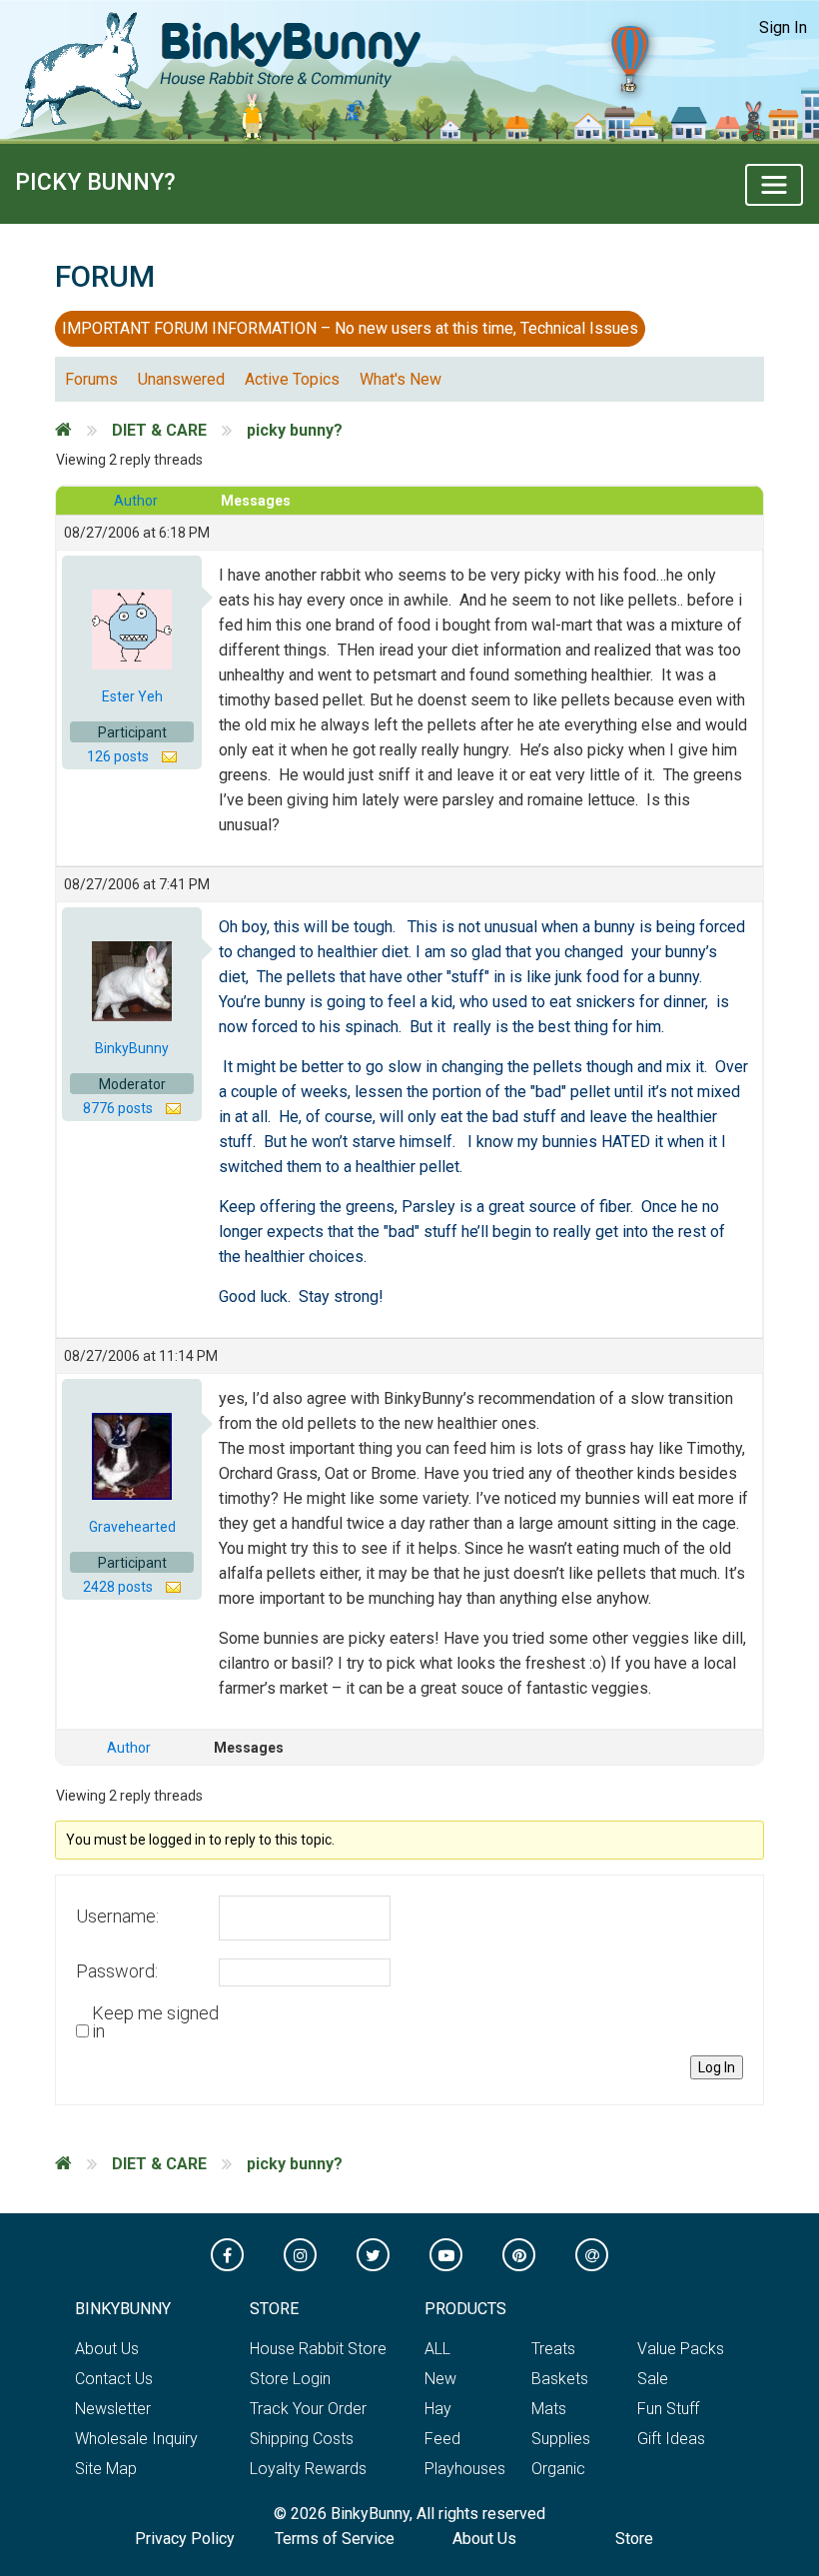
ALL (437, 2349)
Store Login (290, 2379)
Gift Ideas (671, 2439)
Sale (653, 2379)
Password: (117, 1971)
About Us (107, 2349)
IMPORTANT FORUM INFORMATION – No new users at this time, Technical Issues (350, 328)
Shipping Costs (302, 2439)
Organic (558, 2469)
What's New (401, 379)
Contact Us (114, 2379)
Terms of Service (335, 2539)
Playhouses (465, 2469)
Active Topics (292, 379)
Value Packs (681, 2349)
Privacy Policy (185, 2539)
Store (634, 2539)
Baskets (560, 2379)
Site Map (106, 2469)
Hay (438, 2409)
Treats (553, 2349)
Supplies (561, 2439)
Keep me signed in (155, 2022)
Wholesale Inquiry (136, 2439)
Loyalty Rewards (308, 2469)
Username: (117, 1917)
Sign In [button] (783, 27)
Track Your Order (308, 2409)
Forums (91, 379)
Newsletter (113, 2409)
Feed (442, 2439)
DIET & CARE (159, 430)
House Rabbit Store (318, 2349)
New (440, 2379)
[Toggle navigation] (774, 185)
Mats (549, 2409)
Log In (717, 2067)
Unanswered (181, 379)
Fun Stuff (668, 2409)
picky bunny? (95, 182)
